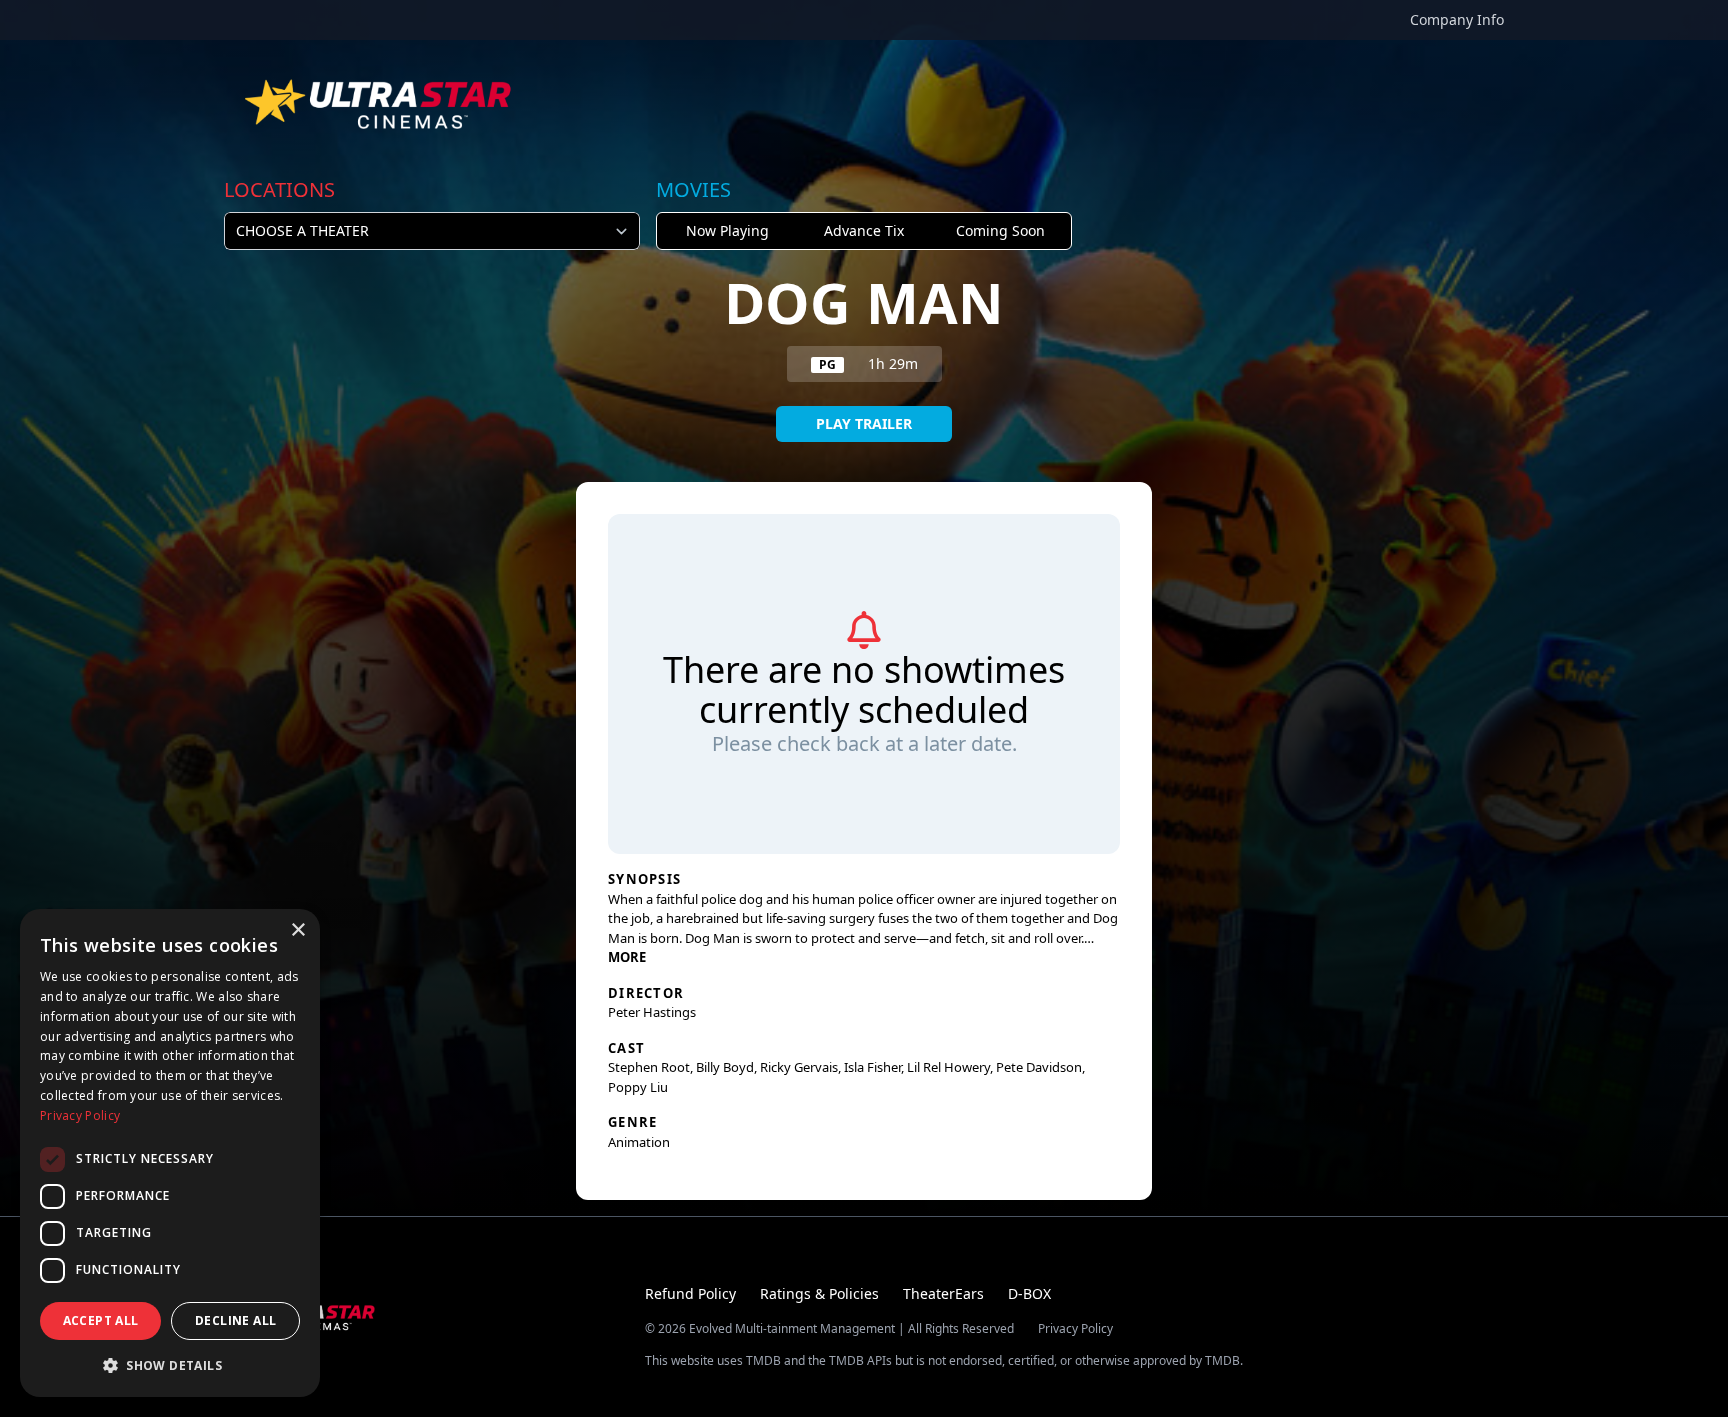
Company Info (1457, 19)
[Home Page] (380, 104)
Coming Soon (1000, 230)
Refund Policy (690, 1293)
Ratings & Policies (819, 1293)
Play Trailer (864, 423)
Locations (279, 189)
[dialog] (170, 1153)
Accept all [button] (101, 1320)
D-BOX (1029, 1293)
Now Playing (727, 230)
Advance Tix (864, 230)
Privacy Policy (1075, 1329)
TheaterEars (943, 1293)
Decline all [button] (235, 1320)
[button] (170, 1365)
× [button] (297, 930)
